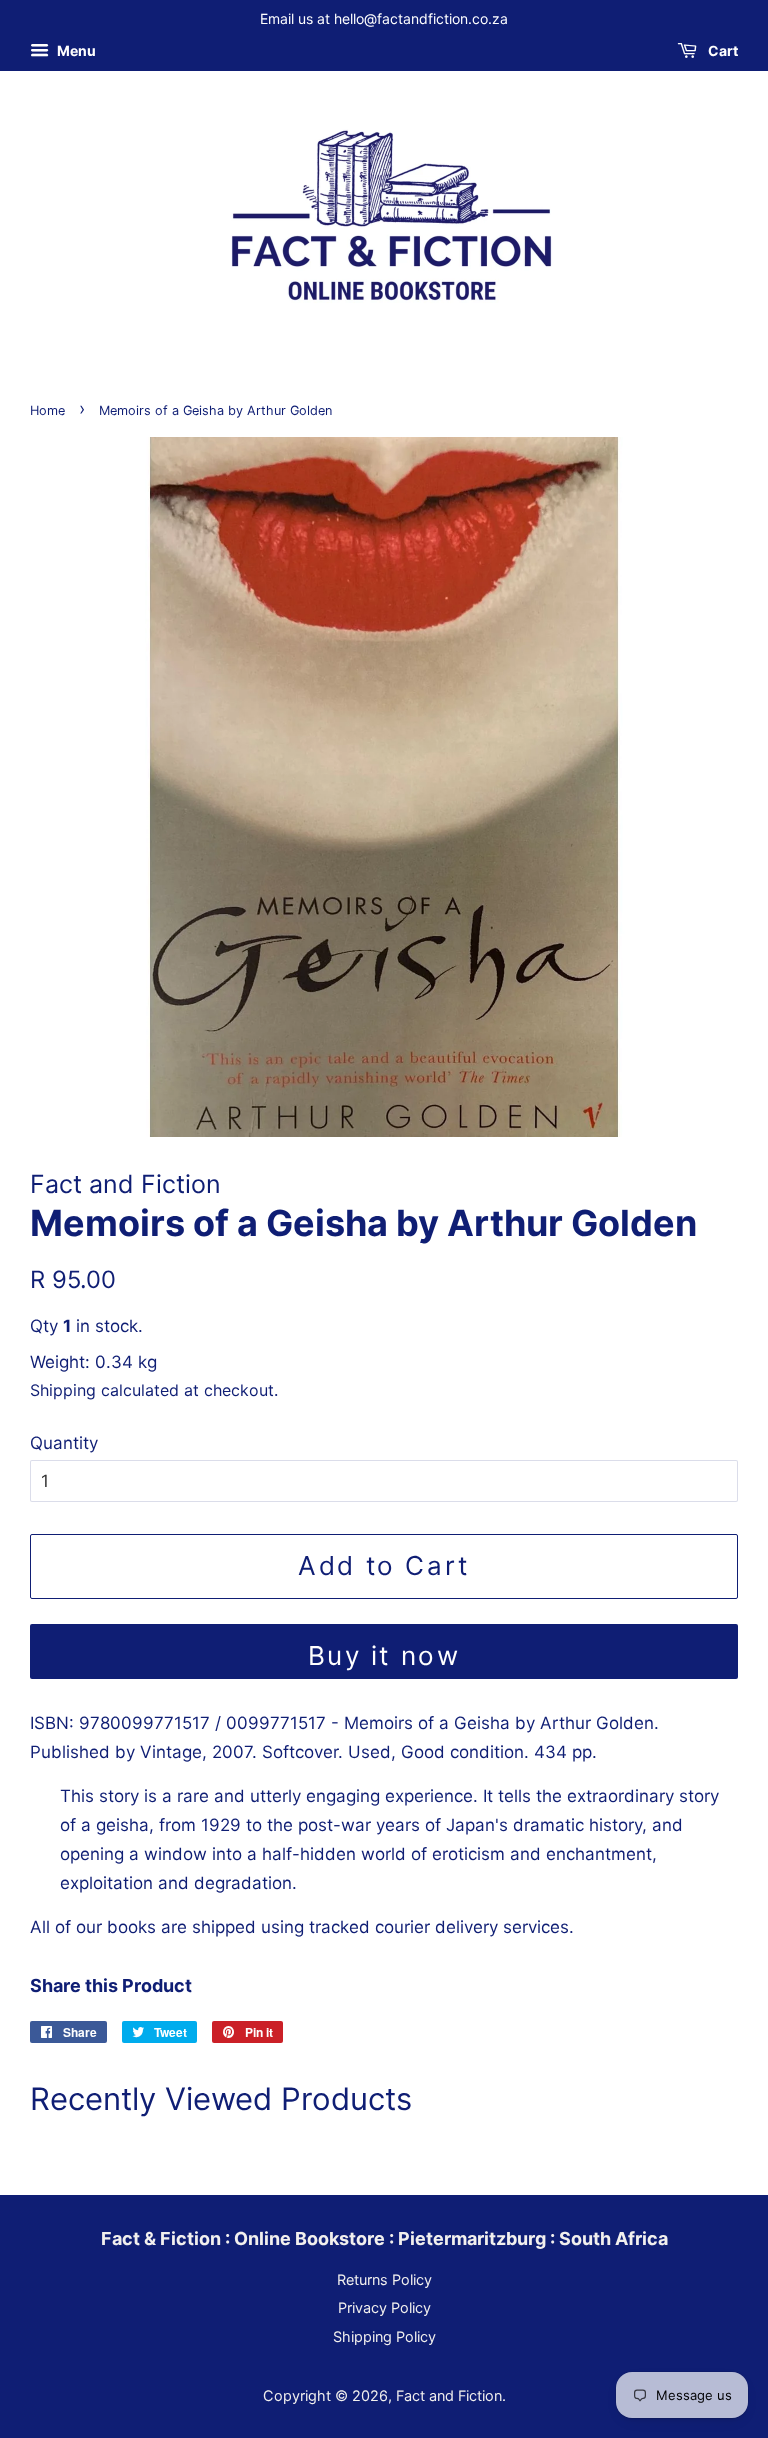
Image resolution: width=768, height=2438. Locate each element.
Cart (721, 50)
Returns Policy (384, 2279)
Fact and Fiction (449, 2395)
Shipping (63, 1390)
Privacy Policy (384, 2307)
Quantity (64, 1443)
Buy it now (384, 1655)
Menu (75, 50)
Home (47, 410)
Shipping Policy (384, 2336)
